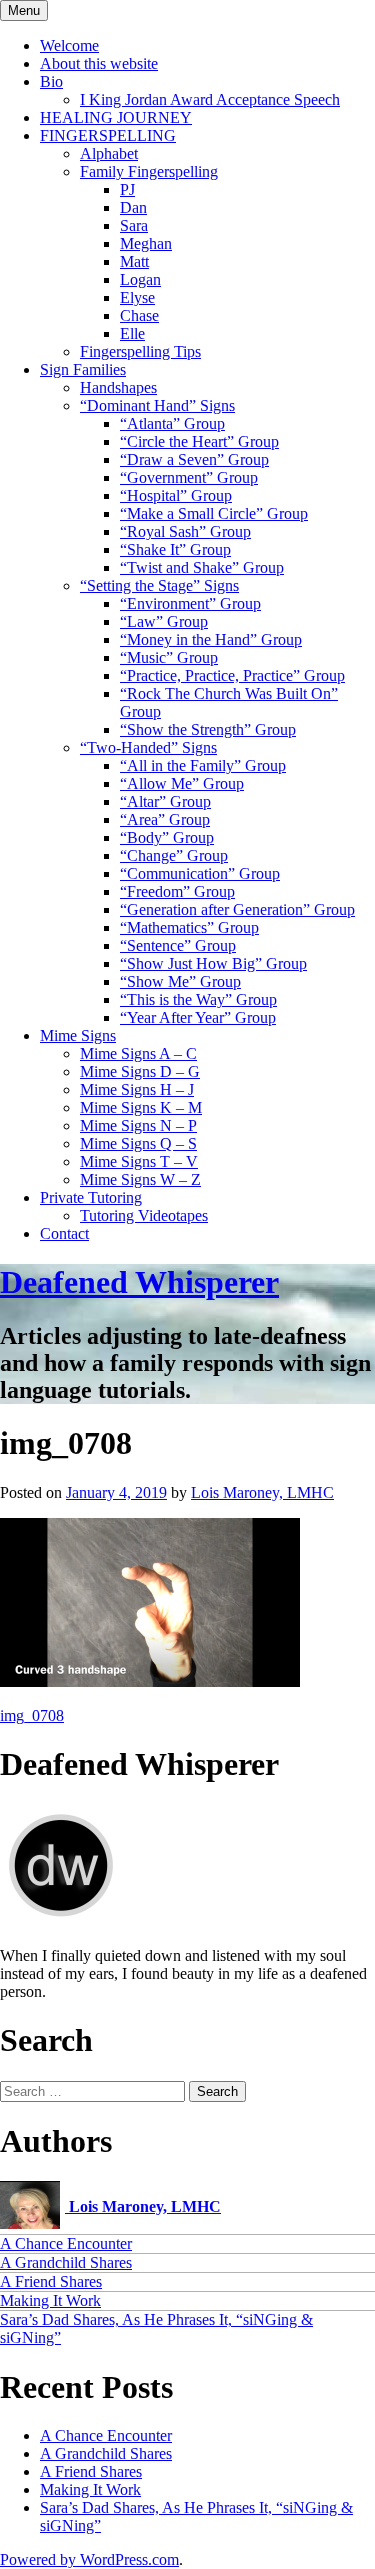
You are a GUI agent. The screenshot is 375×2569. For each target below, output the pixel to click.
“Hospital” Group (176, 495)
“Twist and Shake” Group (202, 567)
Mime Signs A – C (138, 1053)
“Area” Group (165, 819)
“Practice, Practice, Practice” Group (232, 675)
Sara (134, 225)
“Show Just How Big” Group (213, 963)
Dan (133, 207)
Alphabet (109, 153)
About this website (99, 63)
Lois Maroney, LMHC (262, 1492)
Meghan (146, 243)
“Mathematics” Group (189, 927)
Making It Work (50, 2300)
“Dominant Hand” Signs (157, 405)
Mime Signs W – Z (140, 1179)
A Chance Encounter (66, 2243)
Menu (24, 10)
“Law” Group (164, 621)
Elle (132, 333)
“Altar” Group (165, 801)
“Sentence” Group (178, 945)
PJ (127, 189)
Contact (64, 1233)
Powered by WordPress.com (89, 2559)
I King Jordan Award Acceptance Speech (210, 99)
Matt (134, 261)
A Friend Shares (51, 2281)
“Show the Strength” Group (208, 729)
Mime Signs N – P (138, 1125)
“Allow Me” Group (182, 783)
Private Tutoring (91, 1197)
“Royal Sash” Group (185, 531)
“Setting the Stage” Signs (159, 585)
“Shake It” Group (175, 549)
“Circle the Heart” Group (199, 441)
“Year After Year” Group (198, 1017)
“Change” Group (174, 855)
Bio (51, 81)
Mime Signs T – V (139, 1161)
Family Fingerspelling (149, 171)
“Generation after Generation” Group (237, 909)
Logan (140, 279)
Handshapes (118, 387)
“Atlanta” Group (172, 423)
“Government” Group (189, 477)
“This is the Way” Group (198, 999)
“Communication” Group (200, 873)
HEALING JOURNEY (116, 117)
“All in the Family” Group (203, 765)
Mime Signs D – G (140, 1071)
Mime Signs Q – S (138, 1143)
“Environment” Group (190, 603)
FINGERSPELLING (108, 135)
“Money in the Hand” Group (211, 639)
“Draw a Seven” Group (194, 459)
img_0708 (32, 1715)
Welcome (69, 45)
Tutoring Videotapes (144, 1215)
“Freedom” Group (177, 891)
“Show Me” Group (180, 981)
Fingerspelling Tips (140, 351)
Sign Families (83, 369)
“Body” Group (167, 837)
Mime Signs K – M (141, 1107)
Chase (139, 315)
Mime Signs (78, 1035)
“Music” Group (169, 657)
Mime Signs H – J (137, 1089)
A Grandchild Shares (66, 2262)
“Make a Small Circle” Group (214, 513)
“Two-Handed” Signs (148, 747)
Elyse (137, 297)
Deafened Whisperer (139, 1282)
